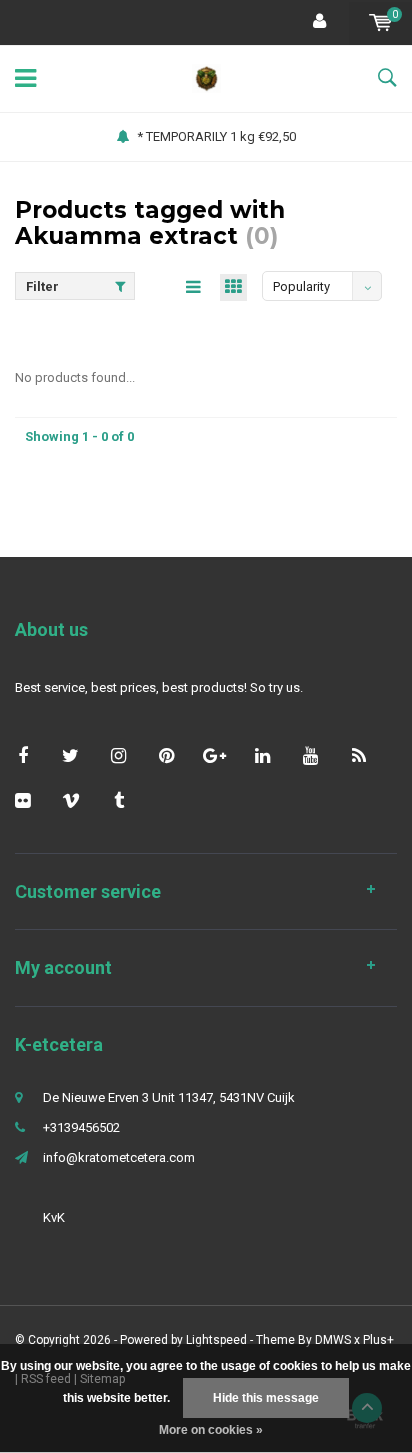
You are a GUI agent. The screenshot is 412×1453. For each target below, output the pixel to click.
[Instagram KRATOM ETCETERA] (118, 755)
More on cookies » (211, 1430)
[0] (380, 22)
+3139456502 (81, 1127)
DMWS (333, 1340)
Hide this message (266, 1398)
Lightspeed (216, 1340)
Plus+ (378, 1340)
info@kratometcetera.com (119, 1157)
